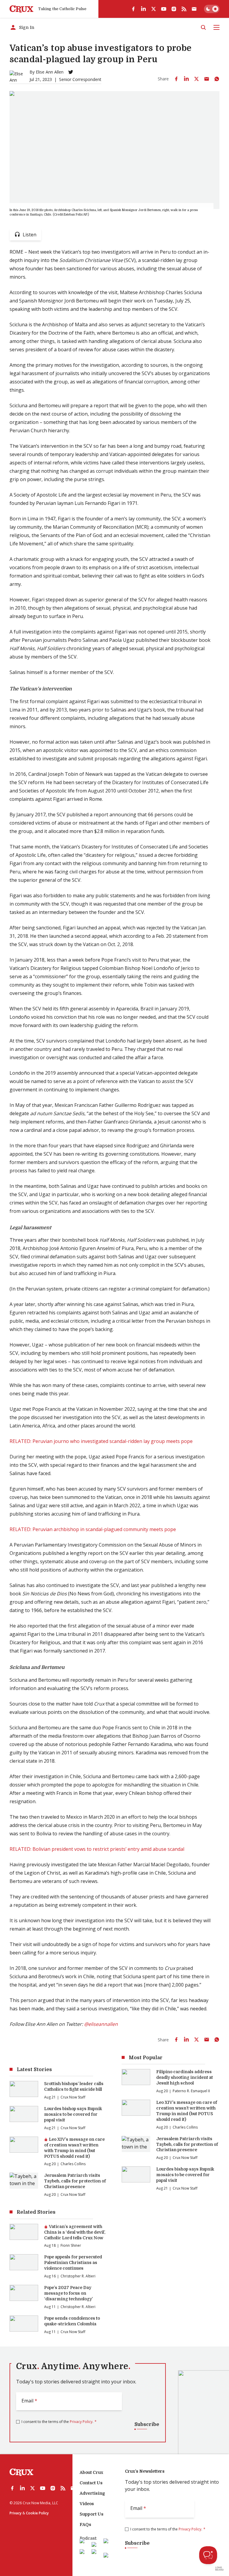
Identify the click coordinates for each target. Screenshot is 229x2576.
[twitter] (154, 9)
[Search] (203, 27)
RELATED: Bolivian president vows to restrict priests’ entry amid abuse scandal (97, 1849)
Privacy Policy (81, 2422)
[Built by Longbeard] (219, 2569)
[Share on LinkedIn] (186, 79)
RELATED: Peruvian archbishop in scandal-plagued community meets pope (93, 1529)
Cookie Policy (37, 2513)
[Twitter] (71, 72)
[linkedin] (143, 9)
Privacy (16, 2513)
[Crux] (21, 9)
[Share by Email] (207, 79)
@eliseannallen (101, 2024)
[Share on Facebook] (176, 79)
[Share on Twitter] (196, 79)
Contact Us (91, 2483)
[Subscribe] (194, 9)
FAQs (85, 2524)
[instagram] (174, 9)
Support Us (92, 2514)
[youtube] (164, 9)
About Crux (91, 2472)
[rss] (184, 9)
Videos (87, 2504)
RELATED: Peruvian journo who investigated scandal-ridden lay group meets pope (101, 1441)
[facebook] (133, 9)
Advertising (92, 2493)
